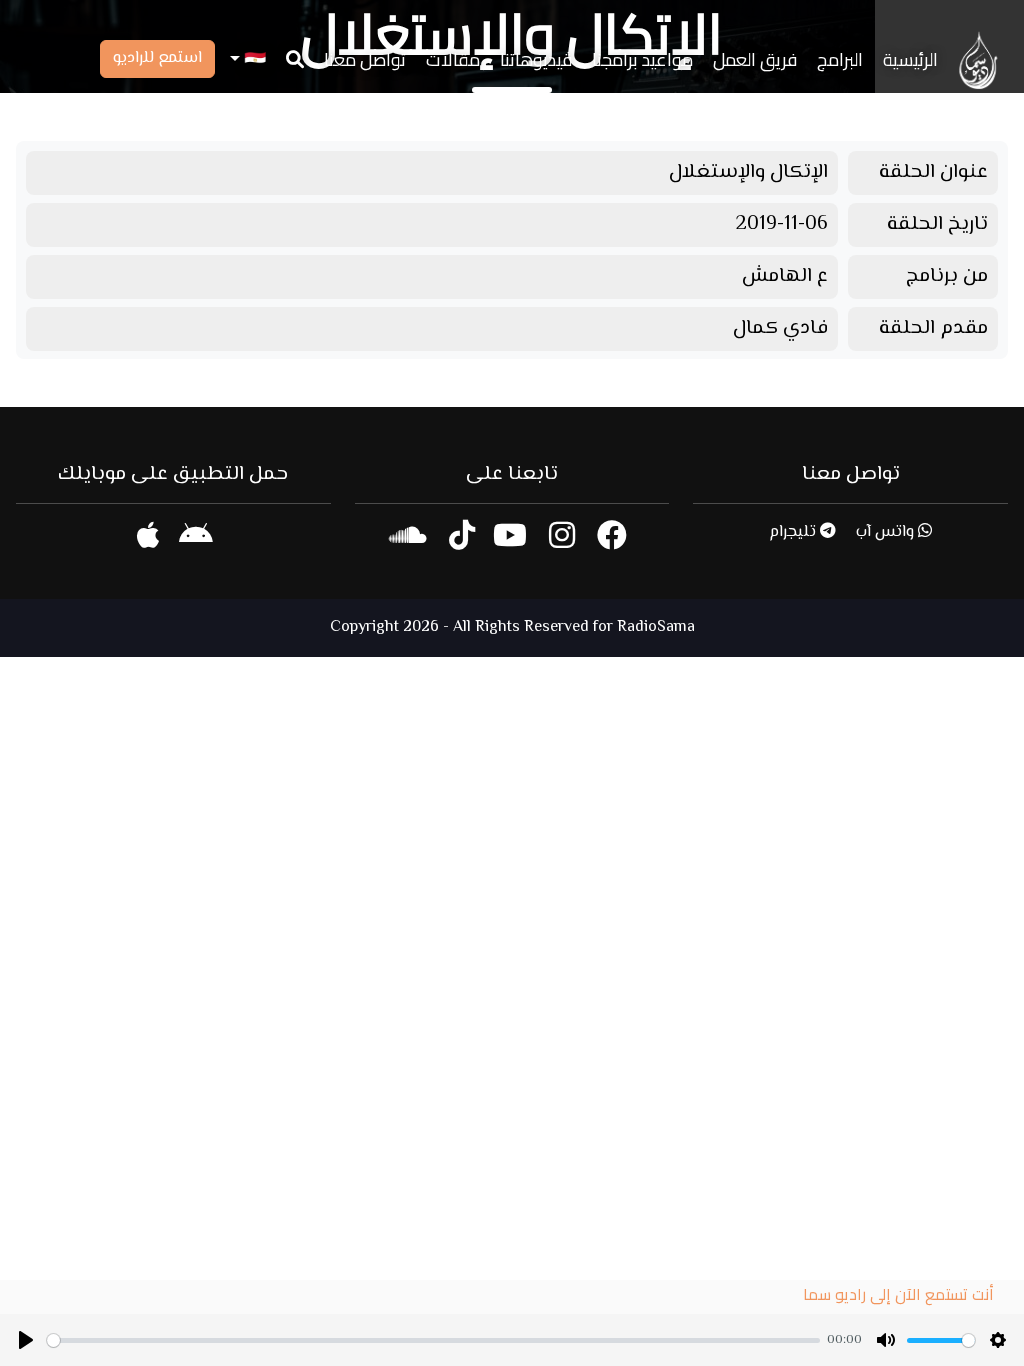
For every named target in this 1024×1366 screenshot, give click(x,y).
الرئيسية (910, 59)
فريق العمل (755, 59)
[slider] (433, 1340)
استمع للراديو (157, 58)
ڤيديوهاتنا (536, 59)
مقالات (453, 59)
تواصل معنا (365, 59)
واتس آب (887, 532)
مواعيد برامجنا (642, 59)
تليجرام (794, 532)
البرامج (840, 59)
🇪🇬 (253, 59)
